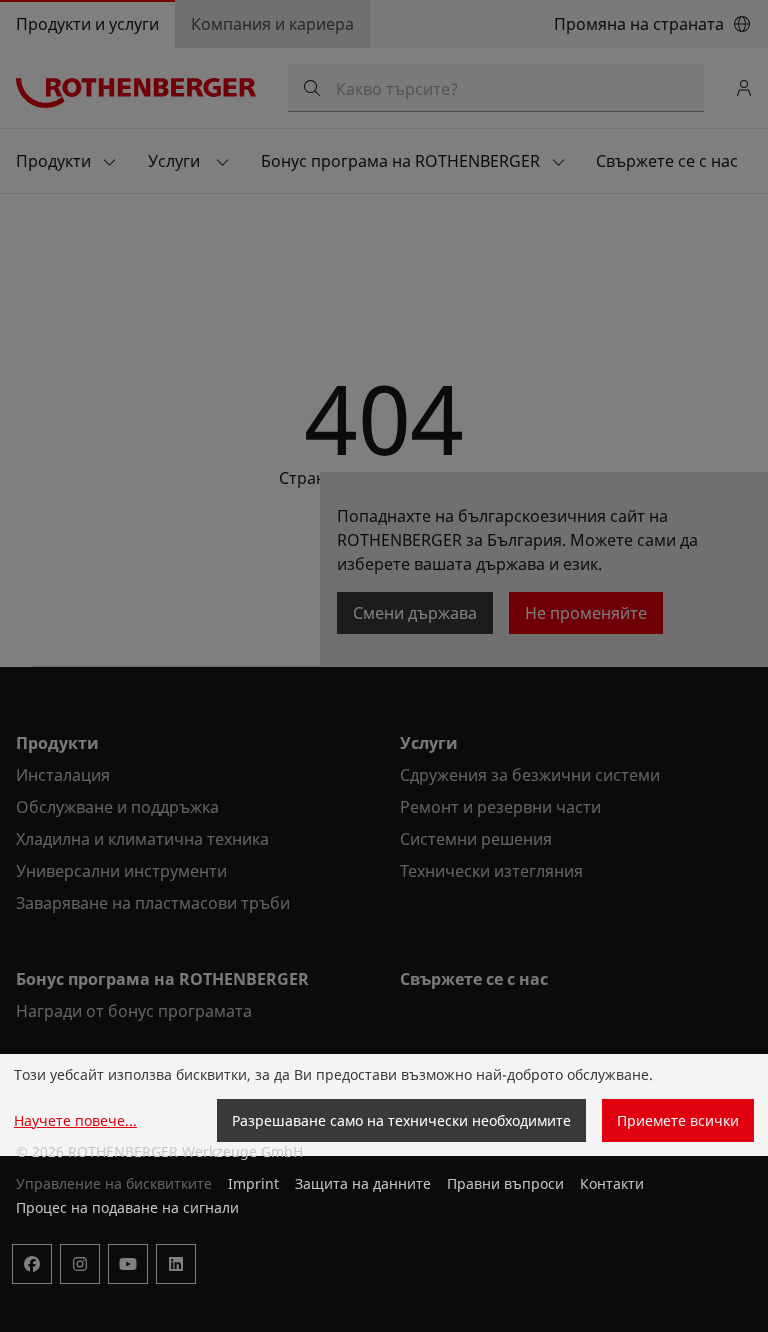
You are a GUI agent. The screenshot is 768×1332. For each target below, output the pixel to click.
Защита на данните (363, 1183)
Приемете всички (678, 1120)
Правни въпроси (505, 1183)
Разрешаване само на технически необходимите (401, 1120)
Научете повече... (75, 1120)
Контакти (612, 1183)
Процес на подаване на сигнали (127, 1207)
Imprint (253, 1183)
